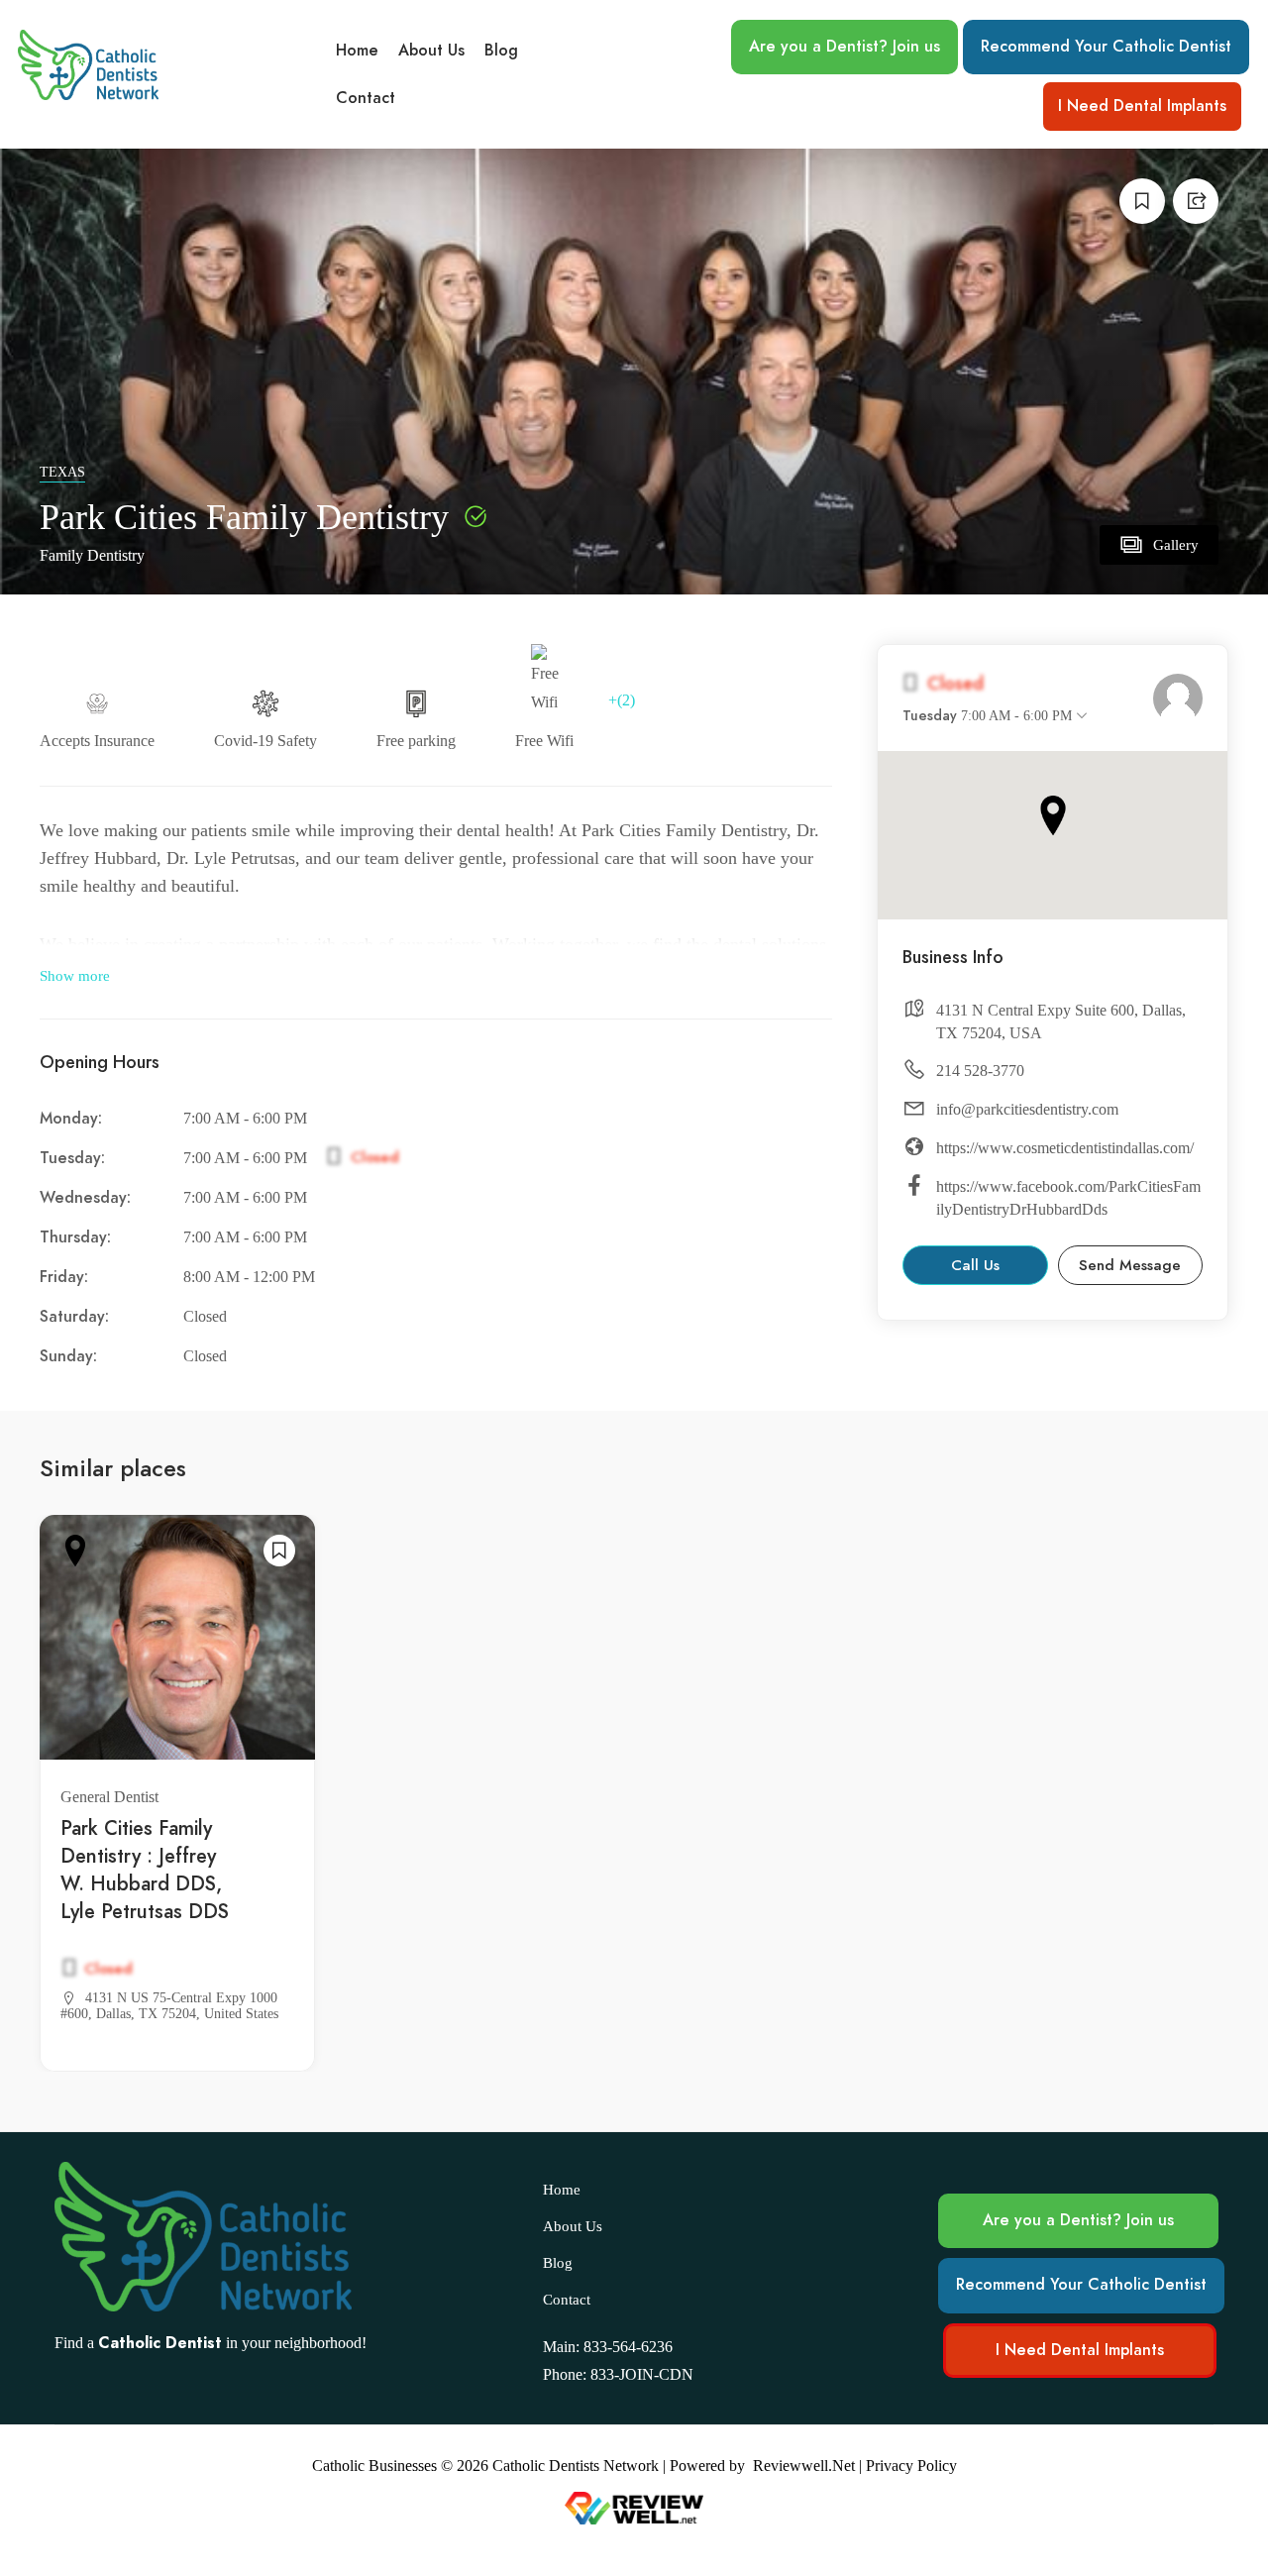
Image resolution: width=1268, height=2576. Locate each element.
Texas (62, 472)
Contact (366, 98)
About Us (431, 51)
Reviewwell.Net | (807, 2466)
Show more (75, 976)
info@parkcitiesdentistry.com (1027, 1109)
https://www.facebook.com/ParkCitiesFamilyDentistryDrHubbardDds (1068, 1198)
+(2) (622, 700)
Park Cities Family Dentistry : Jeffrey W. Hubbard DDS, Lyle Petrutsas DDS (145, 1870)
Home (357, 51)
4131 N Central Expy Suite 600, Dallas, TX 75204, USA (1061, 1021)
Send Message (1130, 1265)
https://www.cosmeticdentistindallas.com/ (1065, 1148)
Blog (501, 51)
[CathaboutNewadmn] (1178, 698)
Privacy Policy (911, 2466)
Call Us (975, 1265)
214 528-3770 (980, 1071)
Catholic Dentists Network (576, 2466)
